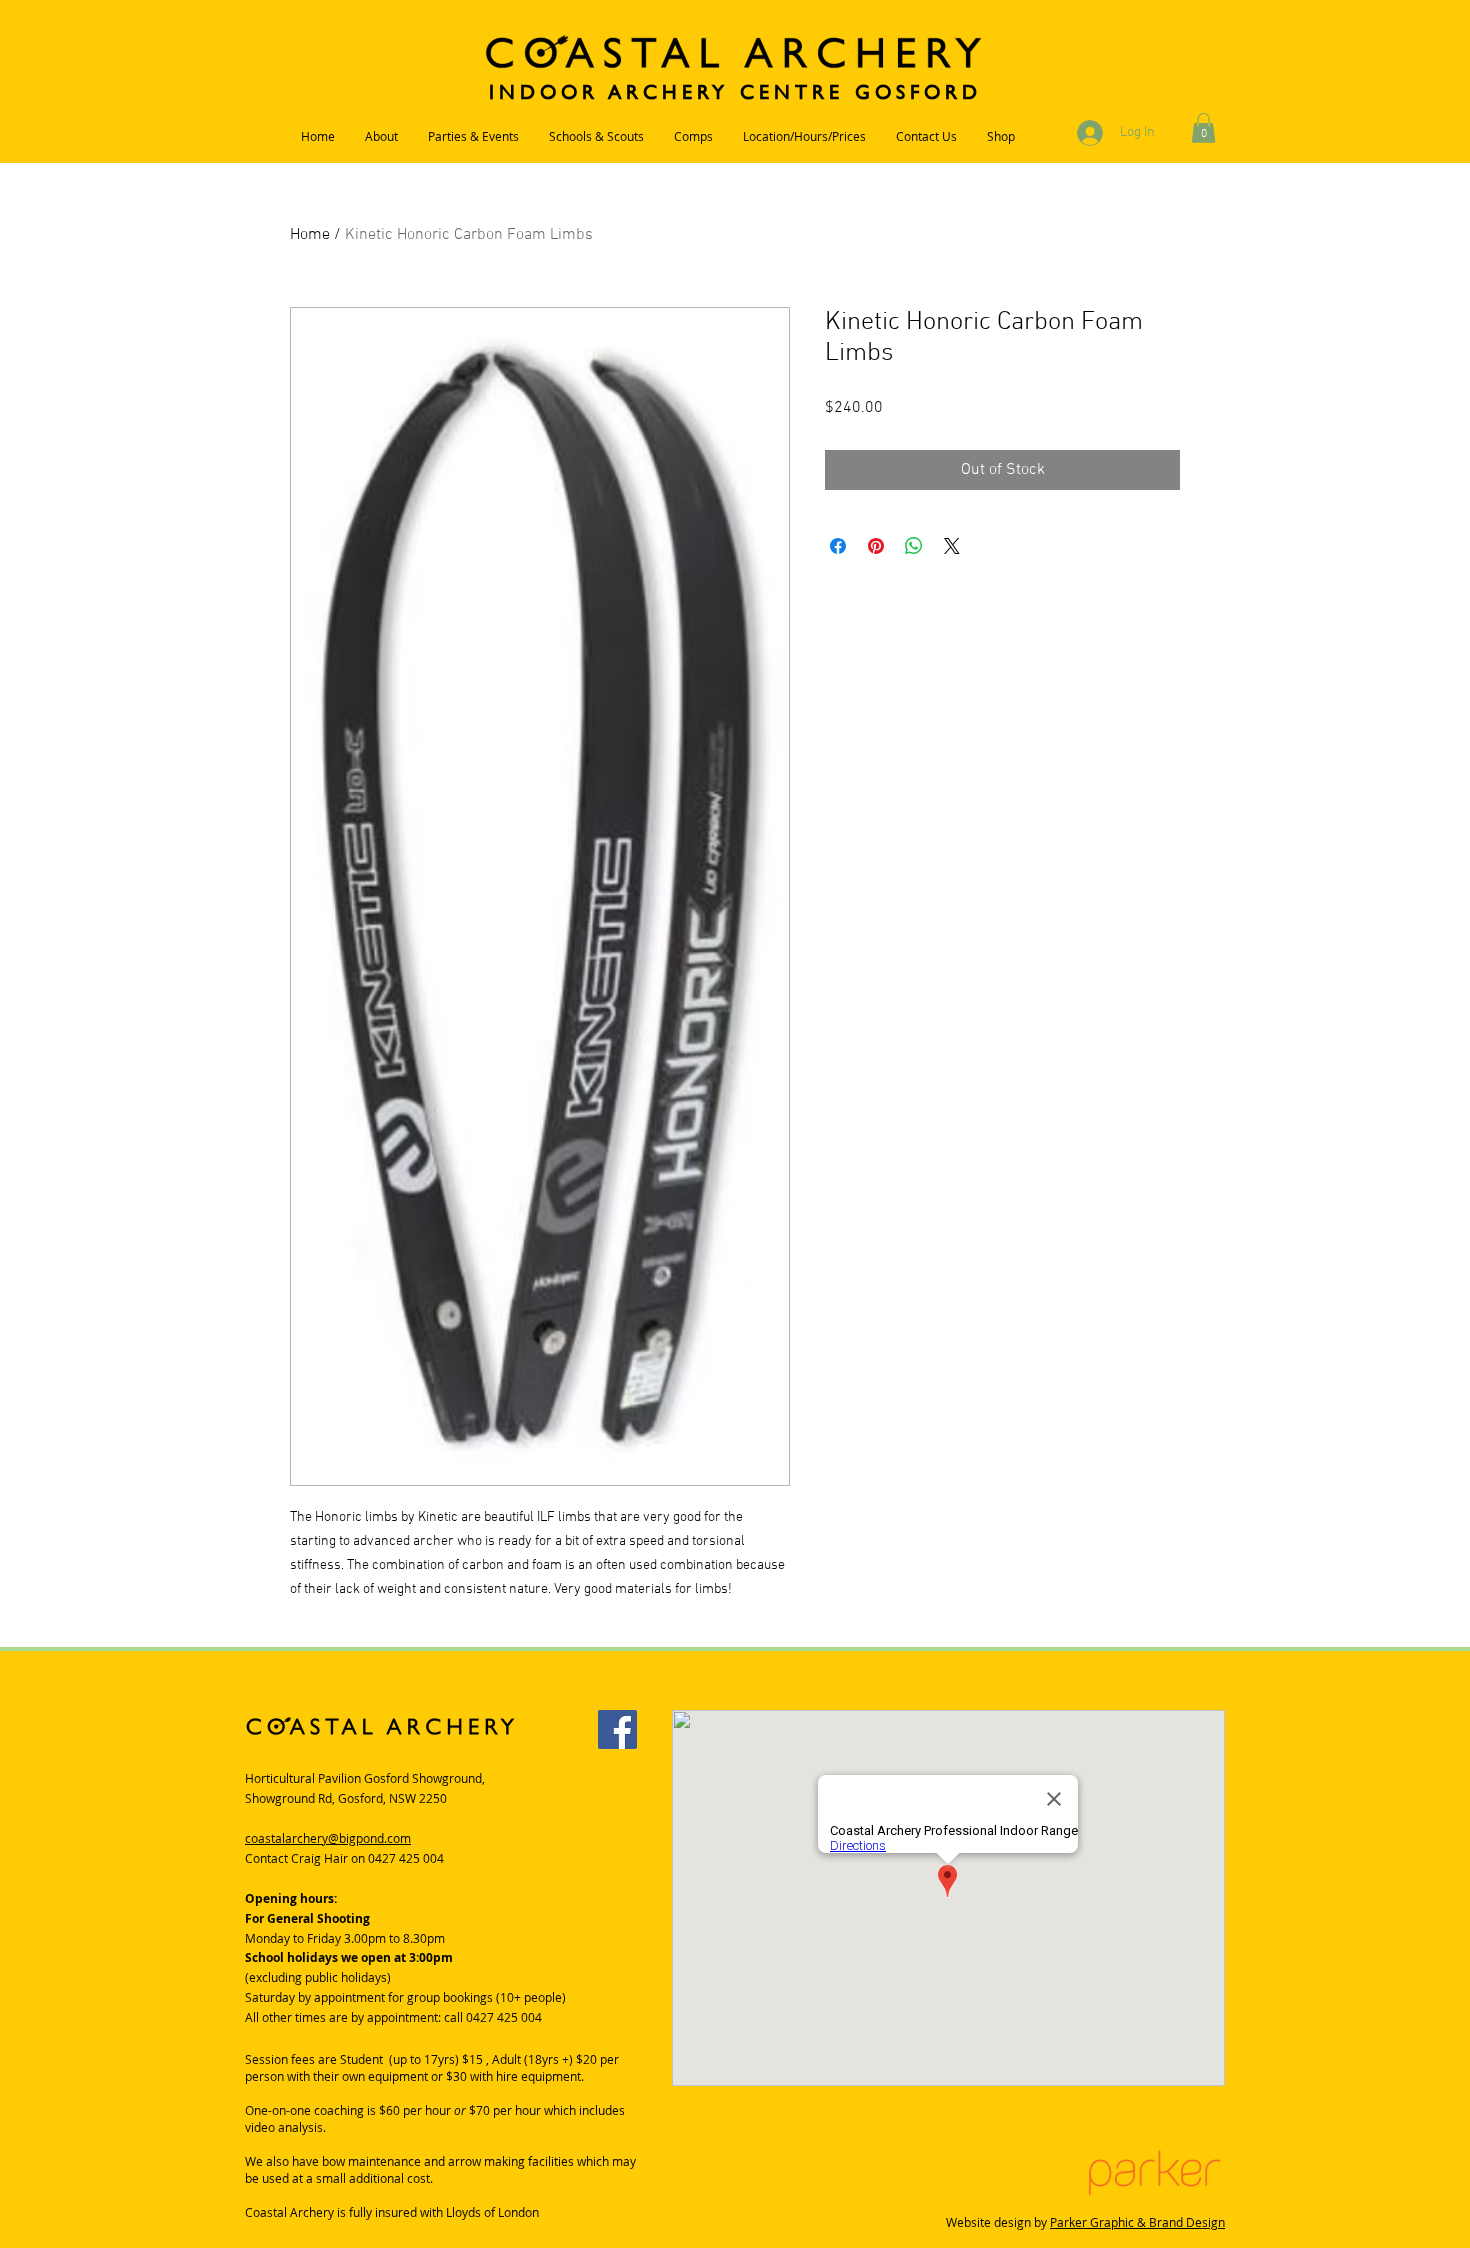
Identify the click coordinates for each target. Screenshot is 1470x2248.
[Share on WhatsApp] (914, 546)
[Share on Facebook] (838, 546)
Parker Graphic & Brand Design (1137, 2222)
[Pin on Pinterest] (876, 546)
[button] (1203, 128)
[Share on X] (952, 546)
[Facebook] (617, 1729)
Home (310, 235)
